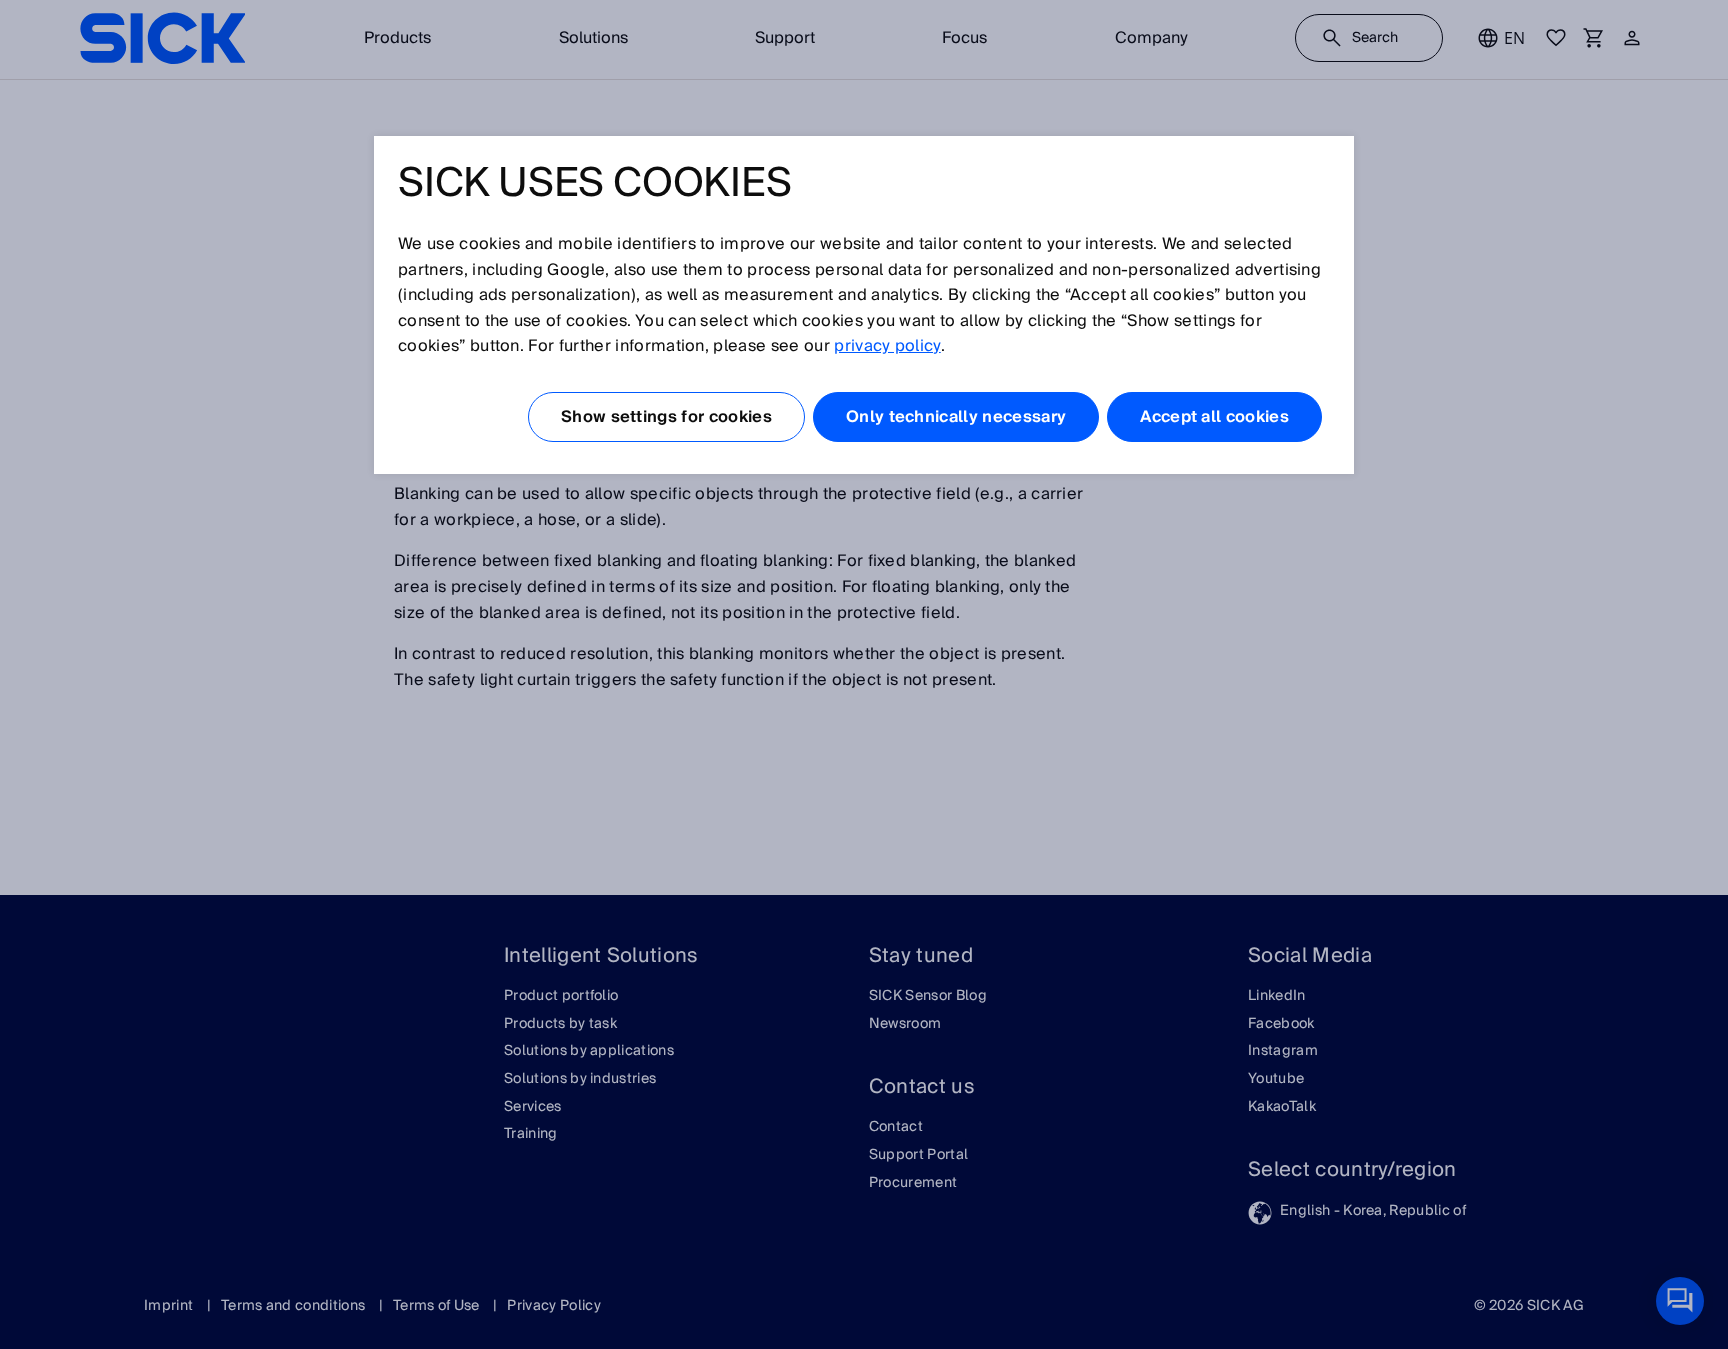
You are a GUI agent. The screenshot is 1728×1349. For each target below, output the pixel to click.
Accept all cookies (1214, 417)
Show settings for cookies (666, 417)
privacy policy (887, 346)
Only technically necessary (956, 417)
